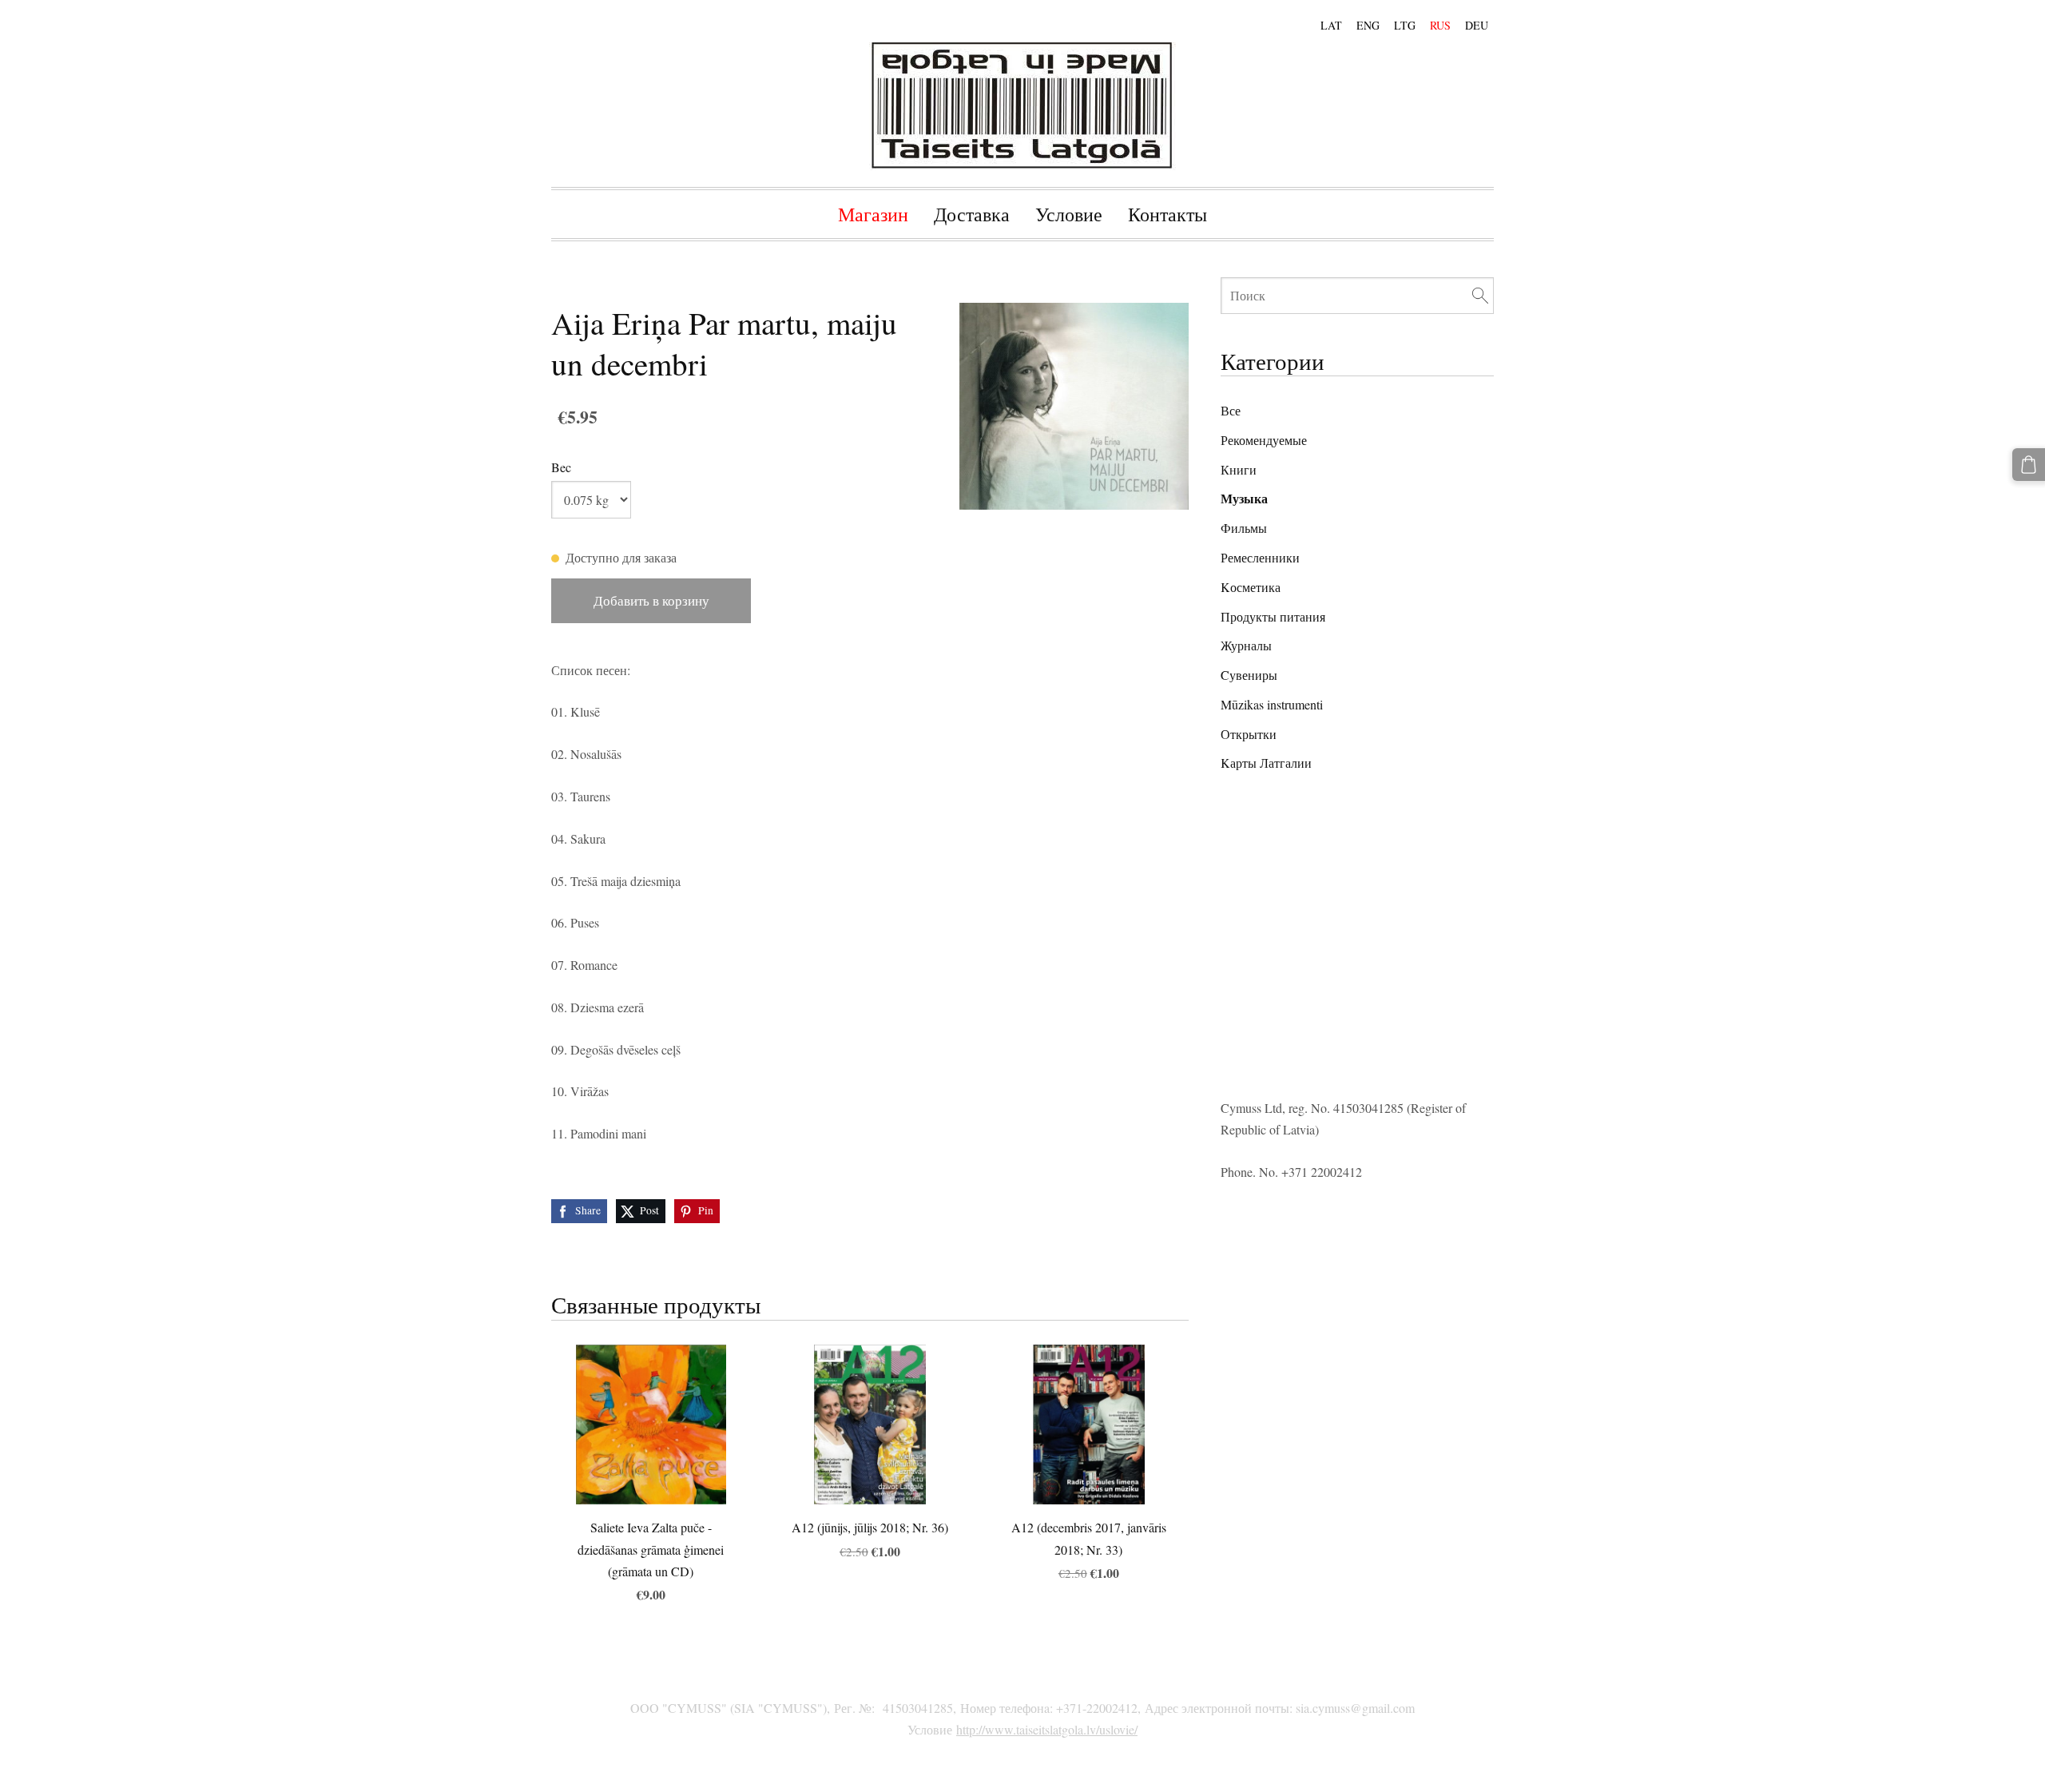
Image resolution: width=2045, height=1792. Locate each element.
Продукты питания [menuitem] (1273, 616)
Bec (561, 467)
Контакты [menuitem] (1167, 214)
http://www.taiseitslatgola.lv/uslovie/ (1047, 1729)
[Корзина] (2029, 465)
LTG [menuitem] (1405, 25)
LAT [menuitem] (1331, 25)
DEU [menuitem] (1477, 25)
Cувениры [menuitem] (1249, 675)
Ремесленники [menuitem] (1260, 557)
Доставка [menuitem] (972, 214)
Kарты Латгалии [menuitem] (1266, 763)
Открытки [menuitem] (1249, 734)
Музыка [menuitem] (1244, 498)
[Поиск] (1480, 295)
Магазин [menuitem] (873, 214)
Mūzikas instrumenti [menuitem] (1272, 704)
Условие (930, 1729)
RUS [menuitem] (1440, 25)
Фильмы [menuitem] (1244, 528)
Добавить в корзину (651, 600)
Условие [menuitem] (1069, 214)
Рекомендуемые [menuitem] (1264, 440)
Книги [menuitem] (1239, 469)
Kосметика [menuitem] (1251, 587)
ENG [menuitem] (1368, 25)
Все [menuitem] (1231, 410)
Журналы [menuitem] (1246, 645)
